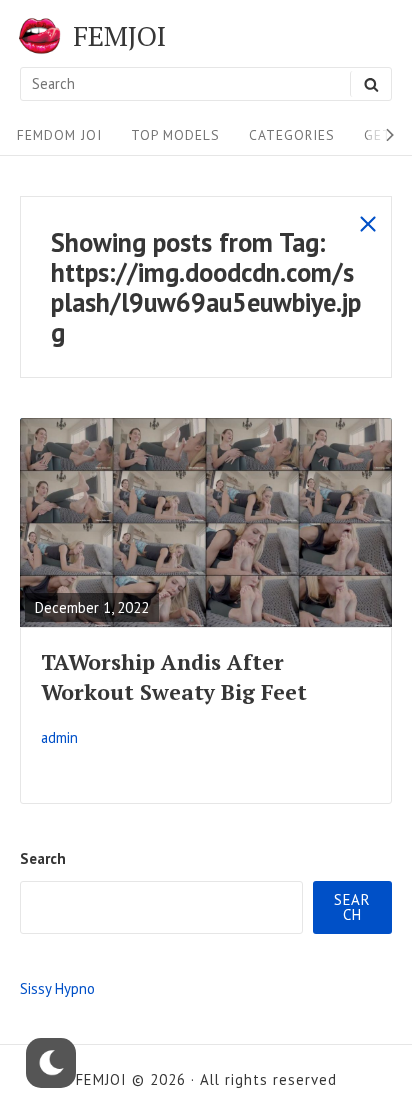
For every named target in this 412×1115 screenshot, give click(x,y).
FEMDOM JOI (59, 135)
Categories (292, 135)
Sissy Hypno (57, 988)
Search (43, 858)
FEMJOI (119, 36)
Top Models (175, 135)
